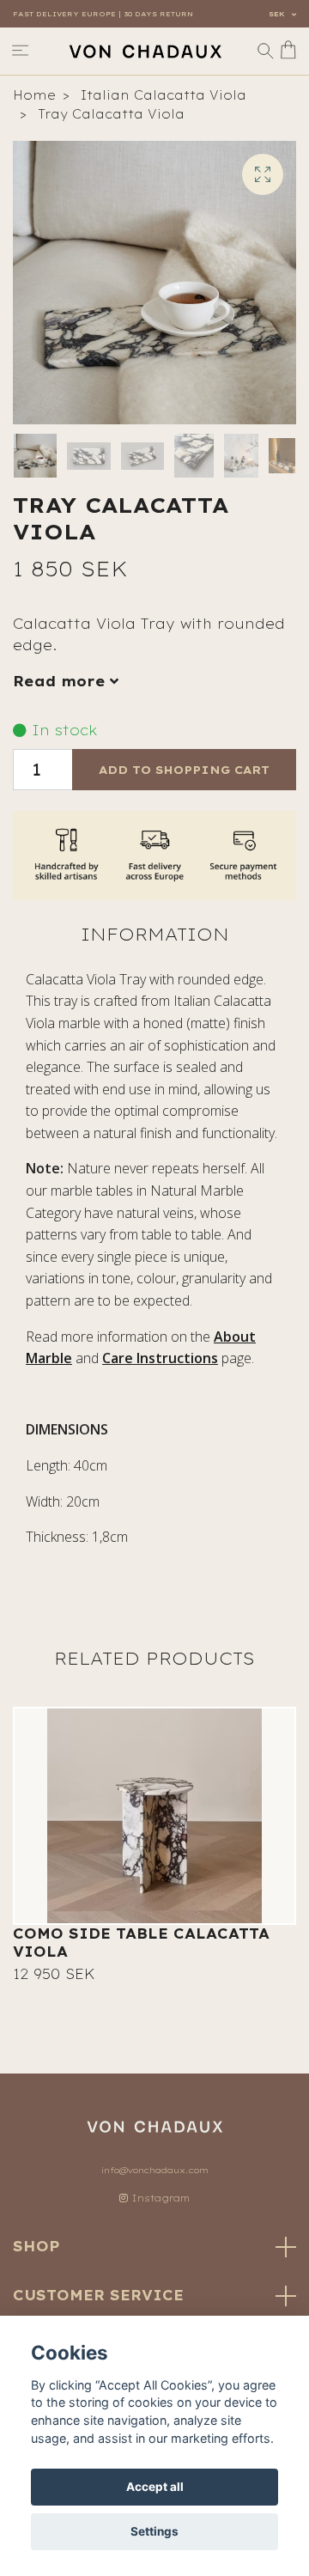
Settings (154, 2531)
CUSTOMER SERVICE (98, 2295)
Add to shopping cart (184, 770)
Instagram (159, 2198)
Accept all (155, 2487)
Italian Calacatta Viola (164, 95)
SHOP (36, 2246)
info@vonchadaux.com (155, 2170)
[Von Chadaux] (145, 51)
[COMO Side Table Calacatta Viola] (154, 1816)
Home (34, 95)
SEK (278, 14)
